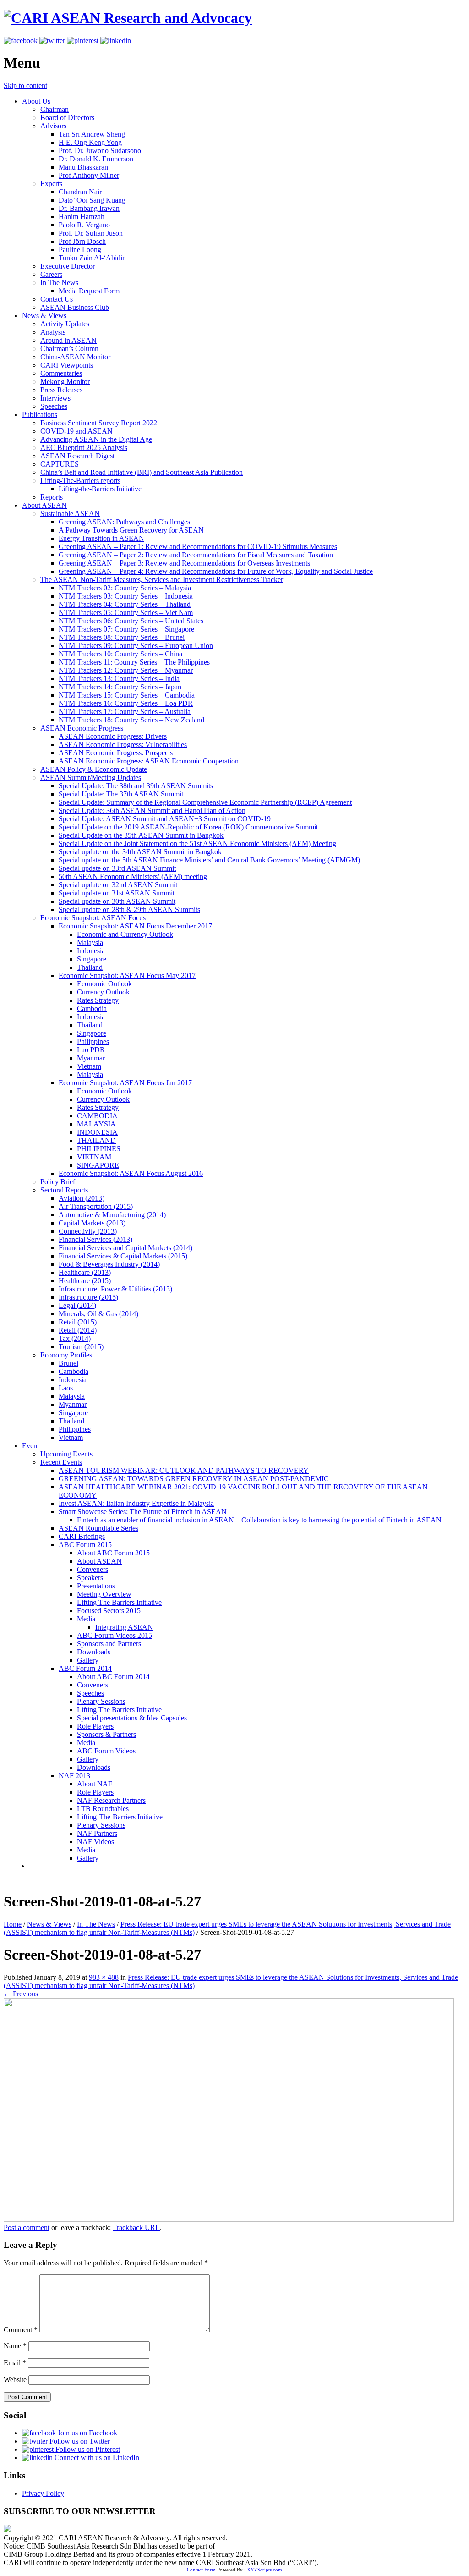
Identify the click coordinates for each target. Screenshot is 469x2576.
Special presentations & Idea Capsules (132, 1718)
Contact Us (57, 299)
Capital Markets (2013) (92, 1223)
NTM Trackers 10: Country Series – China (120, 654)
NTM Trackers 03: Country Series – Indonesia (126, 596)
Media (86, 1619)
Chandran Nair (80, 192)
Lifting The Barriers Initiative (119, 1602)
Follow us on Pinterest (87, 2449)
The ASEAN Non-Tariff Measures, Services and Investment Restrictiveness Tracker (162, 579)
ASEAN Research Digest (77, 456)
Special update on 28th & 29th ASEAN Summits (129, 909)
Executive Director (68, 266)
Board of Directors (67, 118)
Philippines (93, 1041)
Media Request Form (89, 291)
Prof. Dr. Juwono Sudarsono (100, 151)
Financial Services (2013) (95, 1239)
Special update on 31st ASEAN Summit (117, 893)
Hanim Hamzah (82, 217)
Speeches (54, 406)
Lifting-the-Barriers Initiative (100, 489)
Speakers (90, 1578)
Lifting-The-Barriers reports (80, 481)
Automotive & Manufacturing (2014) (112, 1215)
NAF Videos (95, 1842)
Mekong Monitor (65, 382)
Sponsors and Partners (109, 1644)
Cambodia (92, 1008)
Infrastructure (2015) (88, 1297)
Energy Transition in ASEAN (101, 538)
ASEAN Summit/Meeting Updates (91, 777)
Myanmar (91, 1058)
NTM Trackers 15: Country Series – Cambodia (127, 695)
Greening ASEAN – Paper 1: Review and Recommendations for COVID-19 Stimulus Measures (198, 547)
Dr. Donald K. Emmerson (96, 159)
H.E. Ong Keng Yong (90, 142)
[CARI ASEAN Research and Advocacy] (128, 18)
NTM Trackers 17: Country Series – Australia (125, 711)
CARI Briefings (82, 1536)
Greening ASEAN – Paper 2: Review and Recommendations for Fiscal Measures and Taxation (196, 555)
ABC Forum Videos (106, 1751)
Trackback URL (136, 2227)
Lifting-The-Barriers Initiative (120, 1817)
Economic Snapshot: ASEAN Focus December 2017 (135, 926)
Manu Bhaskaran (83, 167)
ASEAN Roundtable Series (98, 1528)
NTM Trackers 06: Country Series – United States (131, 621)
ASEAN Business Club (75, 307)
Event (30, 1446)
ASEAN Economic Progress (82, 728)
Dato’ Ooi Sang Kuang (92, 200)
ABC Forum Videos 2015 (115, 1635)
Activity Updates (65, 324)
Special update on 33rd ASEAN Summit (117, 868)
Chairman (55, 109)
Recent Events (61, 1462)
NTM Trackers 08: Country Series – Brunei (122, 637)
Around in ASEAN (68, 340)
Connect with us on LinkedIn (96, 2458)
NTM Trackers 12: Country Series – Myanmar (126, 670)
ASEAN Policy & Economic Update (94, 769)
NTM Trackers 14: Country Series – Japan (120, 687)
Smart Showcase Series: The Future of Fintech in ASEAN (143, 1512)
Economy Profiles (66, 1355)
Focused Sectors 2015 (109, 1611)
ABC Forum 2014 (85, 1668)
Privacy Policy (43, 2493)
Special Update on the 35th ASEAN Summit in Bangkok (141, 835)
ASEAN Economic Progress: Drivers (113, 736)
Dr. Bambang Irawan (89, 208)
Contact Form (201, 2570)
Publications (40, 415)
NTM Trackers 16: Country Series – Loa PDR (126, 703)
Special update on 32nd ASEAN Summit (118, 885)
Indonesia (91, 951)
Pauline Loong (80, 250)
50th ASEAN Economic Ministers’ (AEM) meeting (133, 876)
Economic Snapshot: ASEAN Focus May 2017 (127, 975)
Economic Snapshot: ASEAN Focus (93, 918)
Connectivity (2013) (88, 1231)
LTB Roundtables (103, 1809)
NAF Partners (97, 1833)
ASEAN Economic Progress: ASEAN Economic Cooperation (149, 761)
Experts (51, 184)
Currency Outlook (103, 992)
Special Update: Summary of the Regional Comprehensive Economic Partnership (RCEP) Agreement (205, 802)
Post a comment (27, 2227)
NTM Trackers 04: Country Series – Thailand (125, 604)
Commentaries (61, 373)
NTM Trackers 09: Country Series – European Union (136, 645)
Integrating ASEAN (124, 1627)
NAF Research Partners (111, 1800)
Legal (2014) (77, 1305)
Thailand (90, 967)
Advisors (53, 126)
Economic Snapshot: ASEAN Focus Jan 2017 (125, 1083)
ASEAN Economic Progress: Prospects (116, 753)
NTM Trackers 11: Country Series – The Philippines (134, 662)
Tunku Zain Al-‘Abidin (92, 258)
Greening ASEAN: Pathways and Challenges (124, 522)
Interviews (55, 398)
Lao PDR (91, 1050)
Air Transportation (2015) (96, 1206)
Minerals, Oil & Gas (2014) (98, 1314)
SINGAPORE (98, 1165)
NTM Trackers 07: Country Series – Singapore (126, 629)
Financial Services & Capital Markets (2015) (123, 1256)
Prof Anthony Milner (89, 175)
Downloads (94, 1652)
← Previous (21, 1994)
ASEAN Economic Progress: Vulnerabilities (123, 744)
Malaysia (90, 942)
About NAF (95, 1784)
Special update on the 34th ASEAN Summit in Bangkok (140, 852)
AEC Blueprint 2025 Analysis (84, 448)
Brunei (68, 1363)
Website (15, 2380)
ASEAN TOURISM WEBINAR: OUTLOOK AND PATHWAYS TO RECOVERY (184, 1470)
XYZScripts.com (264, 2570)
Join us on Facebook (87, 2433)
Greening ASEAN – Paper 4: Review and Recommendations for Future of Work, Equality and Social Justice (216, 571)
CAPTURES (60, 464)
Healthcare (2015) (85, 1281)
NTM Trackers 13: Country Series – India (119, 678)
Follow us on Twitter (79, 2441)
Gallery (88, 1660)
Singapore (92, 959)
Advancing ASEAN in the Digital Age (96, 439)
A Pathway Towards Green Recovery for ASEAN (131, 530)
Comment (21, 2330)
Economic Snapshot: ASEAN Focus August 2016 (131, 1173)
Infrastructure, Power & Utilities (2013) (115, 1289)
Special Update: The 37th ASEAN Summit (121, 794)
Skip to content (25, 85)
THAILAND (96, 1140)
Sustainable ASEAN (70, 514)
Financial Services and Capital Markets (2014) (125, 1248)
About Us (36, 101)
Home (13, 1924)
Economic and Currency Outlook (125, 934)
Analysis (53, 332)
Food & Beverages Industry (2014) (109, 1264)
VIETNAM (94, 1157)
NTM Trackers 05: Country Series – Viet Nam (126, 612)
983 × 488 (104, 1977)
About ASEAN (44, 505)
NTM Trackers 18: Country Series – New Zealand (131, 720)
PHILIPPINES (99, 1149)
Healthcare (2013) (85, 1272)
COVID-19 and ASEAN (76, 431)
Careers (51, 274)
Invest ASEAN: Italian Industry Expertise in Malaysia (136, 1503)
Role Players (95, 1726)
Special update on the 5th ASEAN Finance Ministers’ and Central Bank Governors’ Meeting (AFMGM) (209, 860)
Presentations (96, 1586)
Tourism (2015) (81, 1347)
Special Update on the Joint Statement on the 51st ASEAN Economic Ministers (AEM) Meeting (197, 843)
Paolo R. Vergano (84, 225)
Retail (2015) (78, 1322)
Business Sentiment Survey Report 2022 (99, 423)
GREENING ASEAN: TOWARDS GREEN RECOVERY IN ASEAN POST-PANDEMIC (194, 1479)
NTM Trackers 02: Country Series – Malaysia (125, 588)
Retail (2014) (78, 1330)
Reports (52, 497)
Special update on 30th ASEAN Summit (117, 901)
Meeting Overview (104, 1594)
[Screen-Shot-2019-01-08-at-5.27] (229, 2219)
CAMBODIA (97, 1116)
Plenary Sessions (101, 1701)
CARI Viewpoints (67, 365)
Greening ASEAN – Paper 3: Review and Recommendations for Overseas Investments (184, 563)
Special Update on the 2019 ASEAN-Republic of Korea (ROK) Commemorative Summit (188, 827)
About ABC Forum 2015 (113, 1553)
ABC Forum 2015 (85, 1545)
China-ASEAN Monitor (75, 357)
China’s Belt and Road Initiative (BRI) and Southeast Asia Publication (142, 472)
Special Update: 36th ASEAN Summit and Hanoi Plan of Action (152, 810)
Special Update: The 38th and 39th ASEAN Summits (136, 786)
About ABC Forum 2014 (113, 1677)
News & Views (44, 316)
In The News (59, 283)
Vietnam (89, 1066)
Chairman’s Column (69, 349)
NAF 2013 (74, 1776)
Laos (66, 1388)
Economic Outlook (104, 984)
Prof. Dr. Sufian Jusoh (91, 233)
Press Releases (61, 390)
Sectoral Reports (64, 1190)
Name (15, 2346)
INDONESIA (97, 1132)
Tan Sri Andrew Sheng (92, 134)
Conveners (93, 1569)
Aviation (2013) (82, 1198)
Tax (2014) (75, 1338)
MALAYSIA (96, 1124)
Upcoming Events (66, 1454)
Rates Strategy (98, 1000)
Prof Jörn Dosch (82, 241)
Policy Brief (58, 1182)
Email (15, 2363)
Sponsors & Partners (106, 1734)
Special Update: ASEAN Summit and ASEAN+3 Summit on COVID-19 (165, 819)
